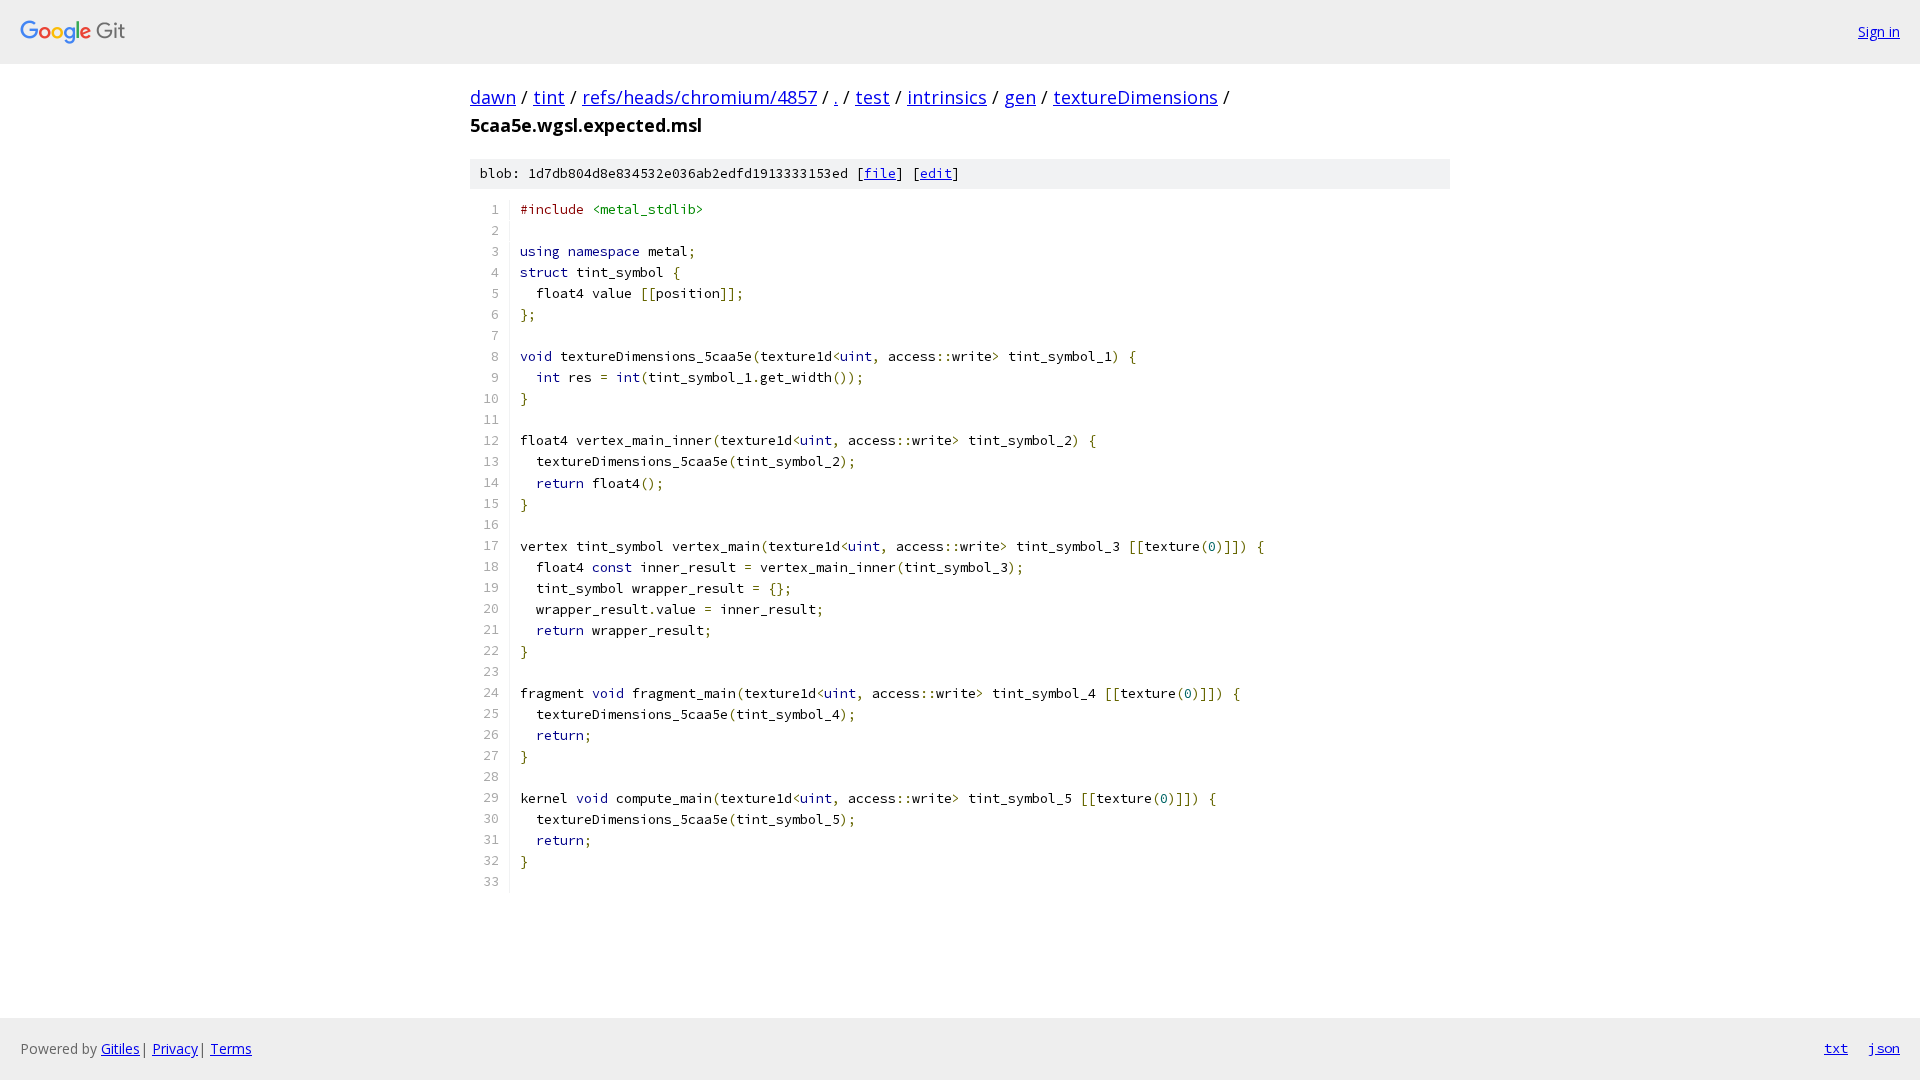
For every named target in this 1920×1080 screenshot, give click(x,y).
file (880, 173)
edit (936, 173)
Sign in (1879, 31)
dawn (493, 97)
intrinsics (947, 97)
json (1884, 1048)
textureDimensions (1135, 97)
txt (1836, 1048)
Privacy (175, 1048)
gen (1020, 97)
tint (549, 97)
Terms (231, 1048)
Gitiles (120, 1048)
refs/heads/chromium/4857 (699, 97)
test (872, 97)
